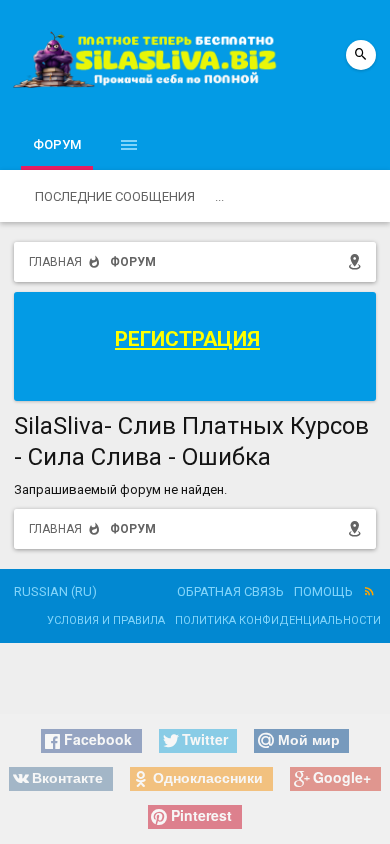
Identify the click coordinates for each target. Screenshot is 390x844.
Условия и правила (106, 620)
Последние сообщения (115, 196)
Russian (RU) (55, 591)
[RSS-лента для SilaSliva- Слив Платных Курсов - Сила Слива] (369, 592)
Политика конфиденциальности (278, 620)
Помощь (323, 591)
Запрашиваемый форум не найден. (120, 489)
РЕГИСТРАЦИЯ (187, 339)
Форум (57, 144)
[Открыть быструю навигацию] (358, 261)
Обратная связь (230, 591)
